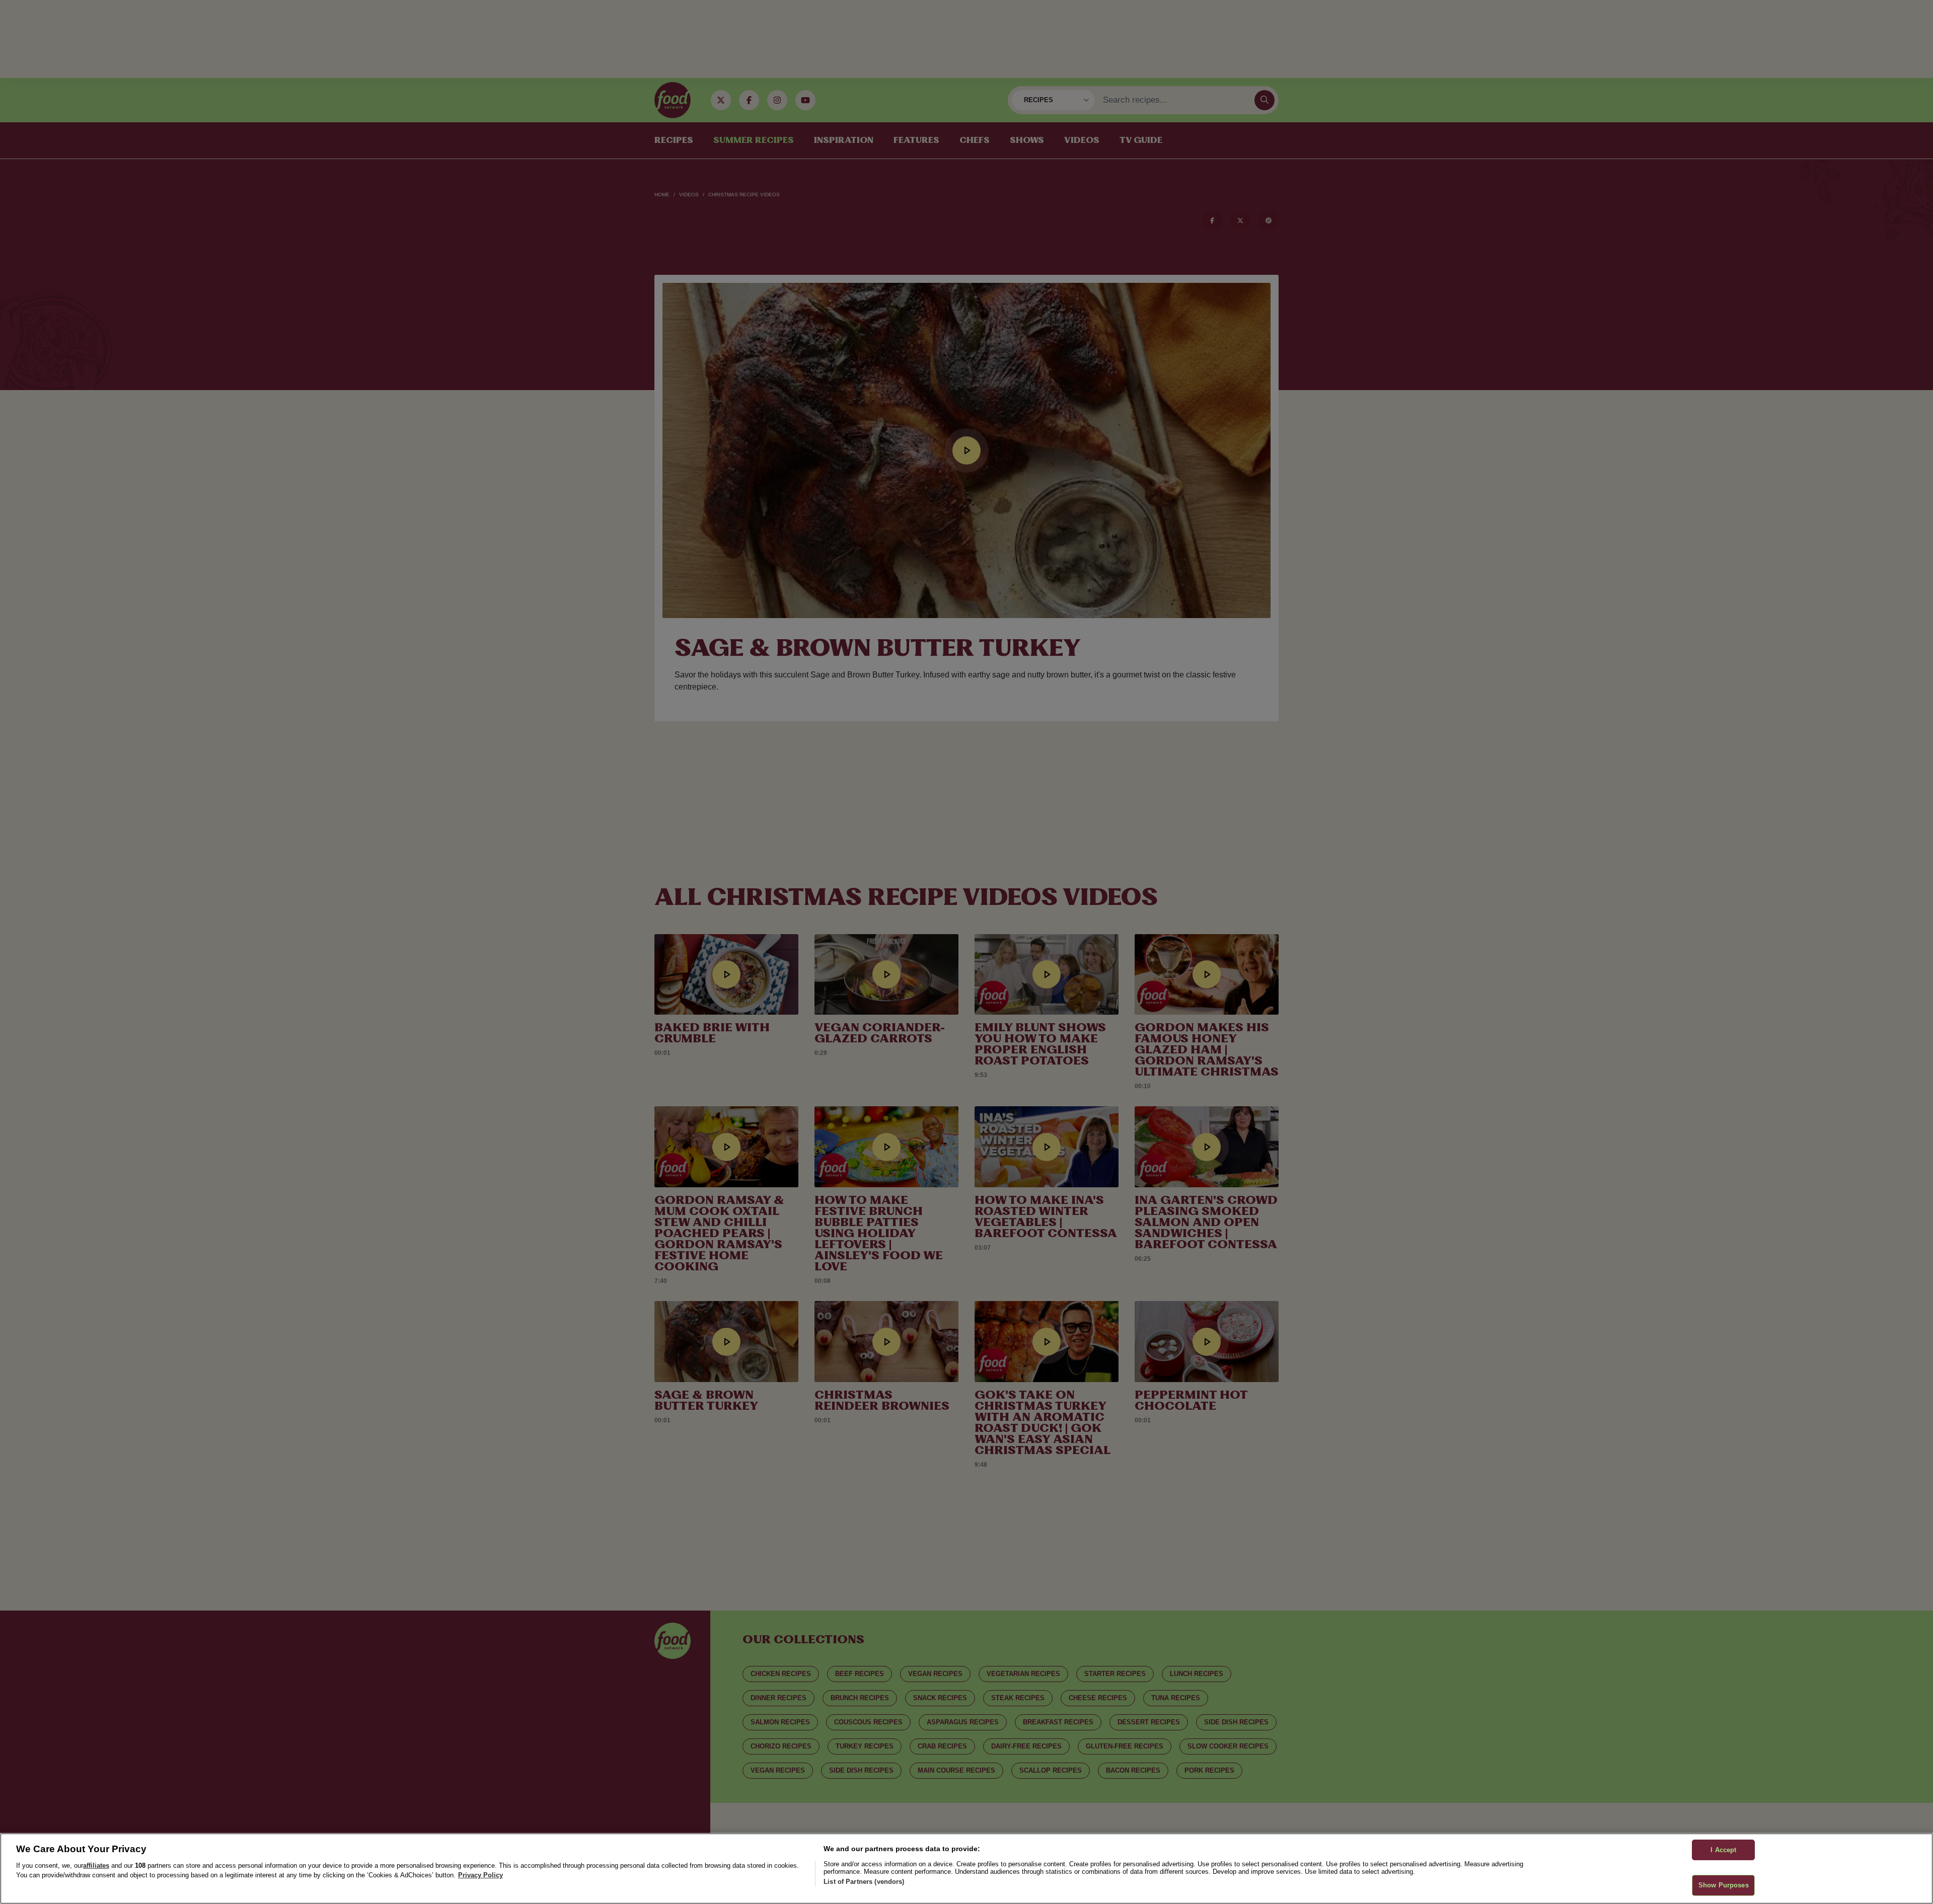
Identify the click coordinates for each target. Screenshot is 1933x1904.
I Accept (1723, 1850)
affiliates (96, 1865)
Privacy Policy (480, 1875)
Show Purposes (1724, 1885)
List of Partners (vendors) (864, 1882)
